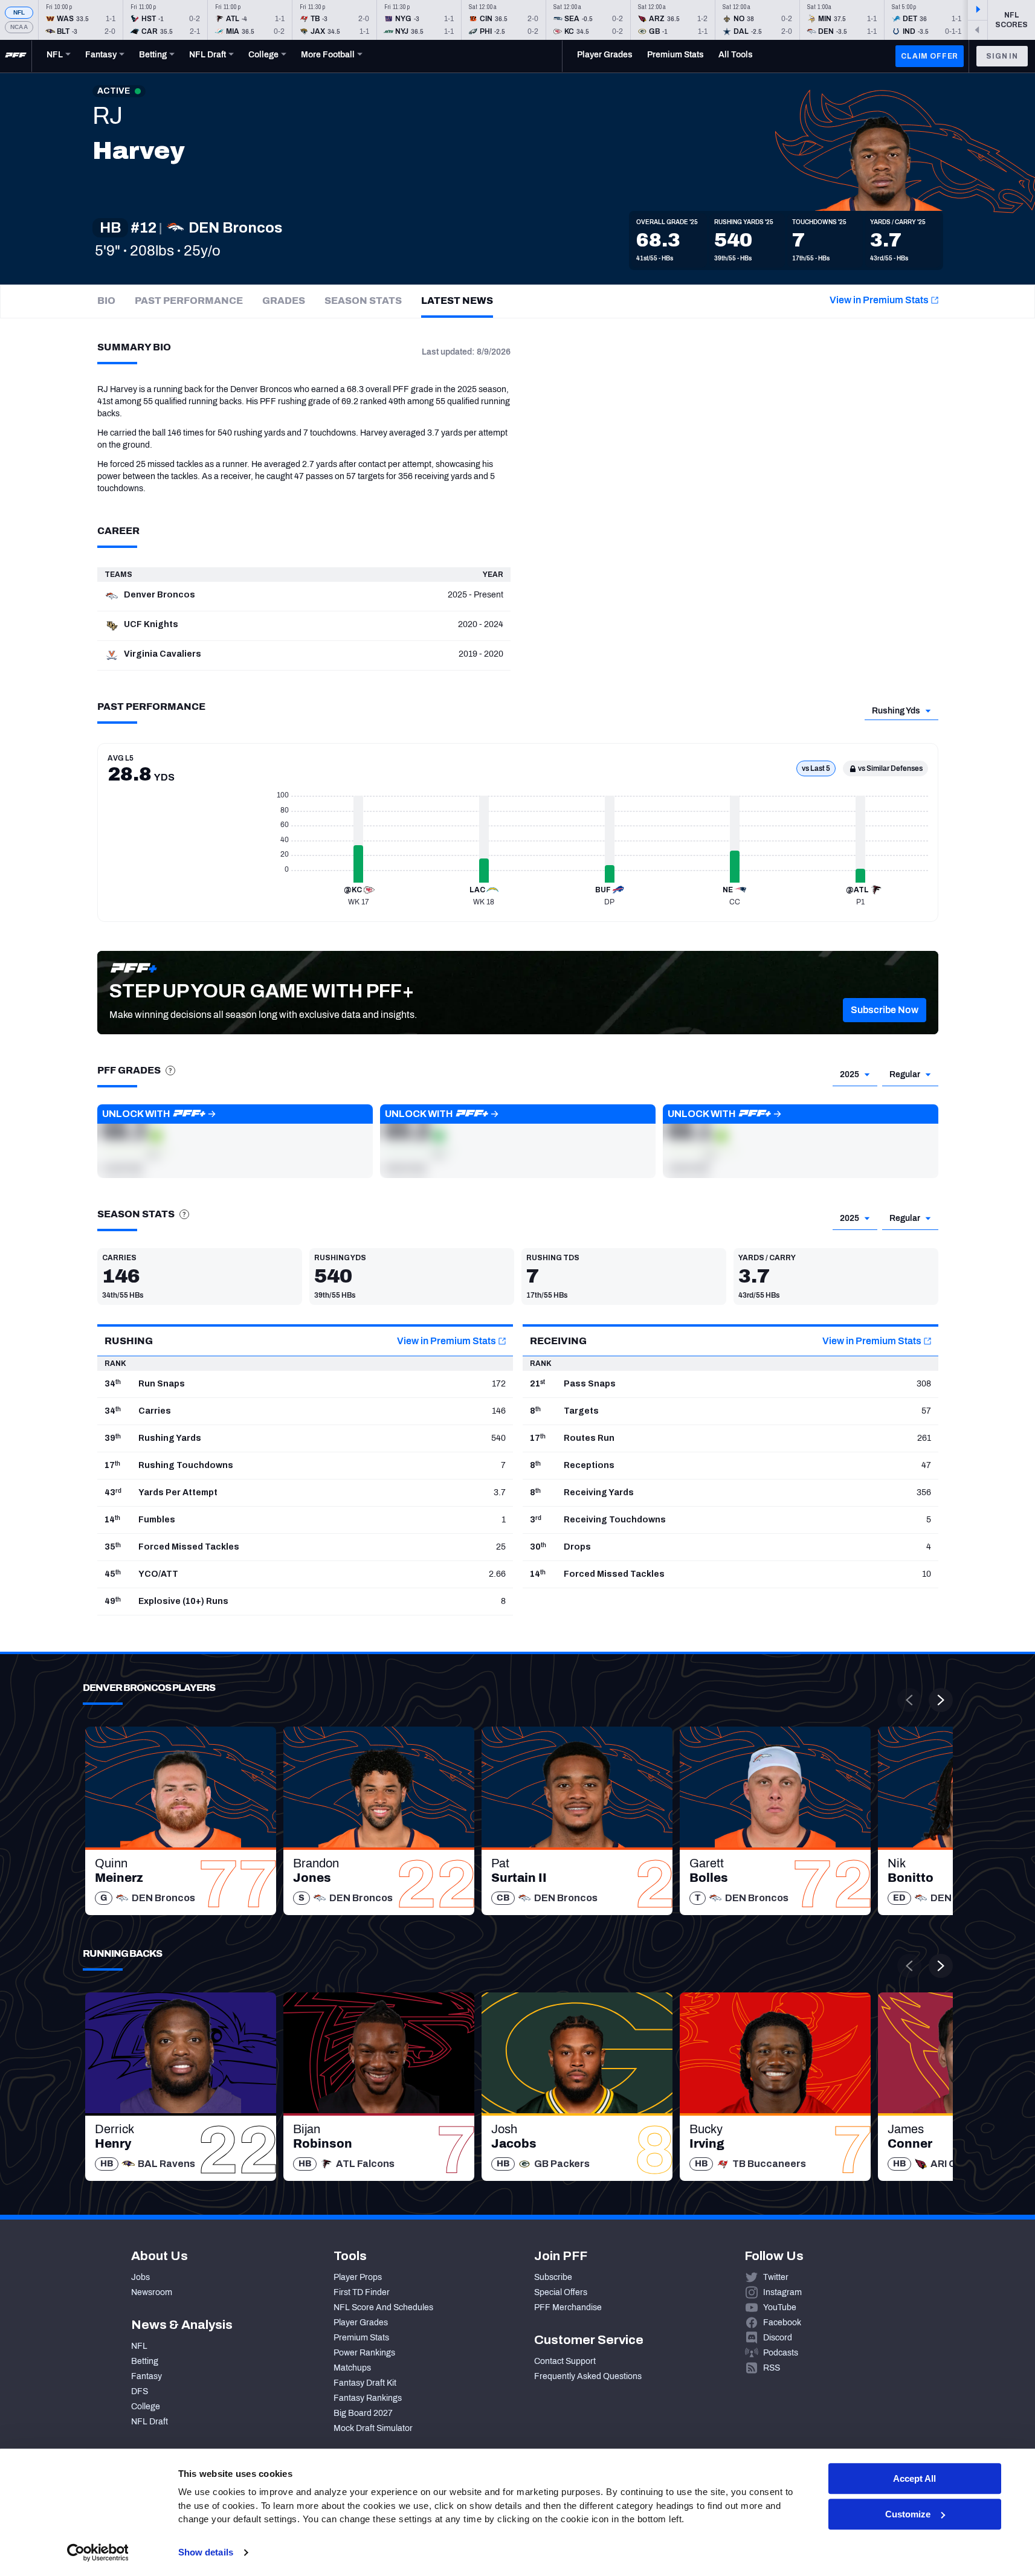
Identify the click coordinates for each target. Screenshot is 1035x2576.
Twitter (776, 2277)
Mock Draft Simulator (373, 2428)
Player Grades (361, 2323)
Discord (778, 2338)
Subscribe (553, 2277)
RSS (772, 2368)
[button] (885, 1010)
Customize (908, 2514)
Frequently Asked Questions (588, 2376)
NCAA (19, 27)
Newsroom (152, 2292)
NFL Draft (150, 2422)
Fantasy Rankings (368, 2398)
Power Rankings (364, 2353)
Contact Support (565, 2361)
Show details (206, 2552)
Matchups (352, 2368)
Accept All (914, 2478)
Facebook (782, 2323)
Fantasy (147, 2376)
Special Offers (561, 2292)
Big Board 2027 (363, 2413)
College (146, 2407)
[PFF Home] (16, 56)
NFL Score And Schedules (383, 2307)
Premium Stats (361, 2338)
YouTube (780, 2307)
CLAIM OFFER (930, 56)
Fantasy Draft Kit (365, 2383)
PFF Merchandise (568, 2307)
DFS (140, 2391)
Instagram (782, 2292)
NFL (19, 12)
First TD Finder (362, 2292)
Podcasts (781, 2353)
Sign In (1002, 56)
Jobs (140, 2277)
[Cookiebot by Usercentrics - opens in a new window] (98, 2552)
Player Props (358, 2277)
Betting (145, 2361)
